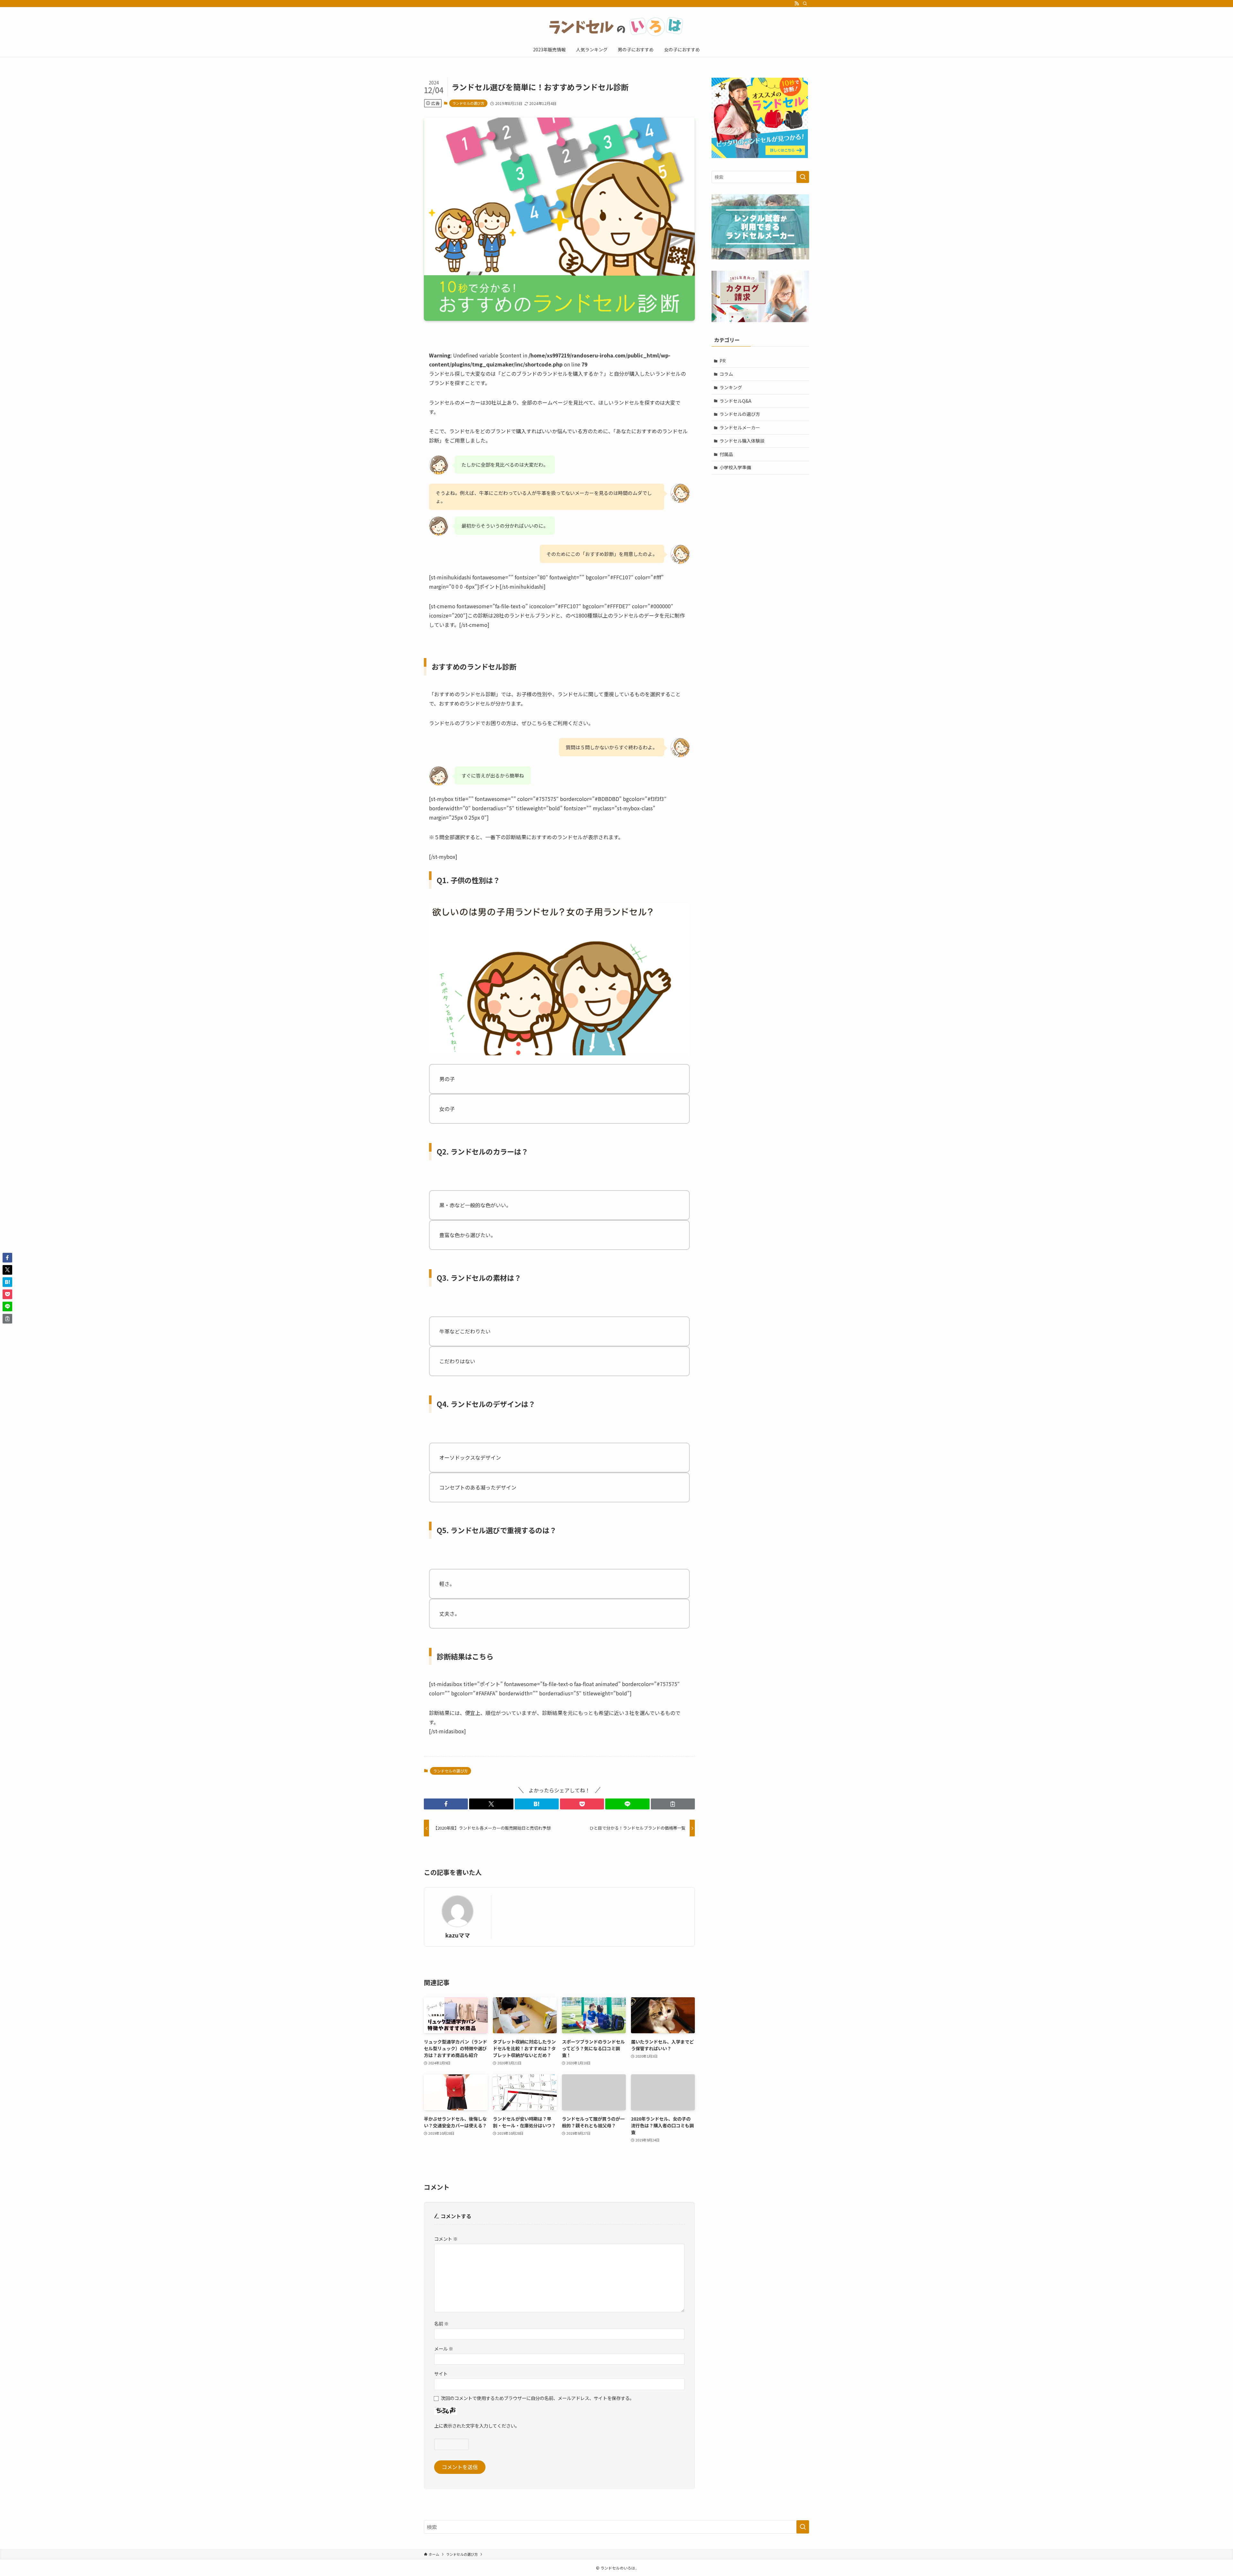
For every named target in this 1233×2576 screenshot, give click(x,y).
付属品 (726, 454)
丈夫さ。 (450, 1613)
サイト (441, 2374)
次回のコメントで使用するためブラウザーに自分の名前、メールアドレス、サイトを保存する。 (538, 2398)
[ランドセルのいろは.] (616, 26)
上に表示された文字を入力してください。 (477, 2426)
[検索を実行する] (803, 177)
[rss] (797, 4)
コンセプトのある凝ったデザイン (478, 1487)
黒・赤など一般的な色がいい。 (475, 1205)
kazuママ (458, 1935)
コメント (446, 2239)
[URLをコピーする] (673, 1804)
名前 (441, 2323)
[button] (446, 1804)
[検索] (805, 4)
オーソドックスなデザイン (470, 1457)
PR (723, 361)
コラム (726, 374)
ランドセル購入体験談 (742, 441)
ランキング (731, 387)
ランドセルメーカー (740, 427)
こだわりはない (457, 1361)
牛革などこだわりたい (465, 1331)
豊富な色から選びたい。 (468, 1235)
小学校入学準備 (735, 467)
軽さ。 (447, 1584)
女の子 (447, 1109)
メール (444, 2348)
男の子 (447, 1079)
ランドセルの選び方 (468, 103)
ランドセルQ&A (735, 401)
